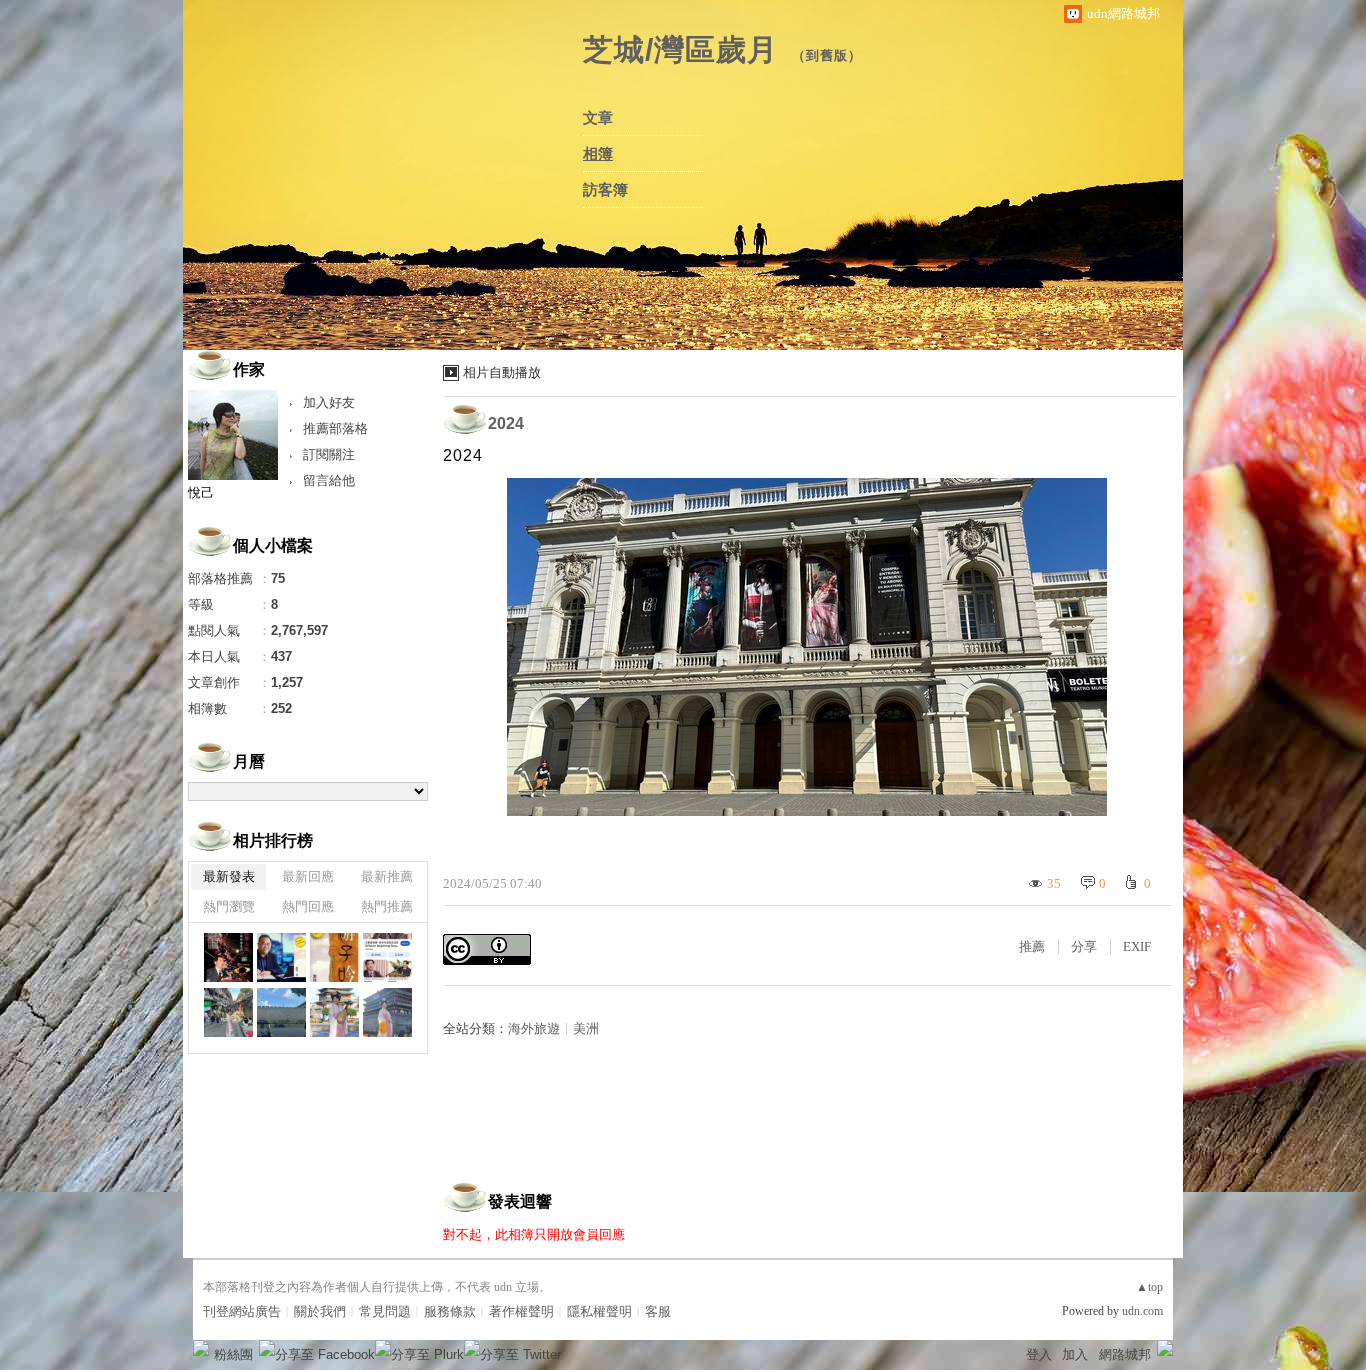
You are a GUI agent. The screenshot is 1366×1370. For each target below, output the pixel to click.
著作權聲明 (521, 1311)
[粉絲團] (201, 1348)
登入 (1039, 1354)
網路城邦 (1125, 1354)
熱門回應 (308, 906)
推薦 (1032, 946)
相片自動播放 (502, 372)
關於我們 (320, 1311)
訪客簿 (605, 190)
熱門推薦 (387, 906)
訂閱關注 (329, 454)
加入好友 (329, 402)
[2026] (228, 957)
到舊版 (827, 55)
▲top (1149, 1287)
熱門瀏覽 (229, 906)
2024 (506, 423)
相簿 (598, 154)
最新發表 (229, 876)
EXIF (1137, 946)
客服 (658, 1311)
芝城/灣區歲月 (680, 49)
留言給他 (329, 480)
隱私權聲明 (599, 1311)
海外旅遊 (534, 1028)
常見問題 (385, 1311)
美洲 (586, 1028)
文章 (598, 118)
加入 (1075, 1354)
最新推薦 (387, 876)
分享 (1084, 946)
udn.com (1142, 1311)
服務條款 (450, 1311)
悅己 (201, 492)
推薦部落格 (335, 428)
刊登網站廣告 (242, 1311)
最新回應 (308, 876)
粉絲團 (233, 1354)
